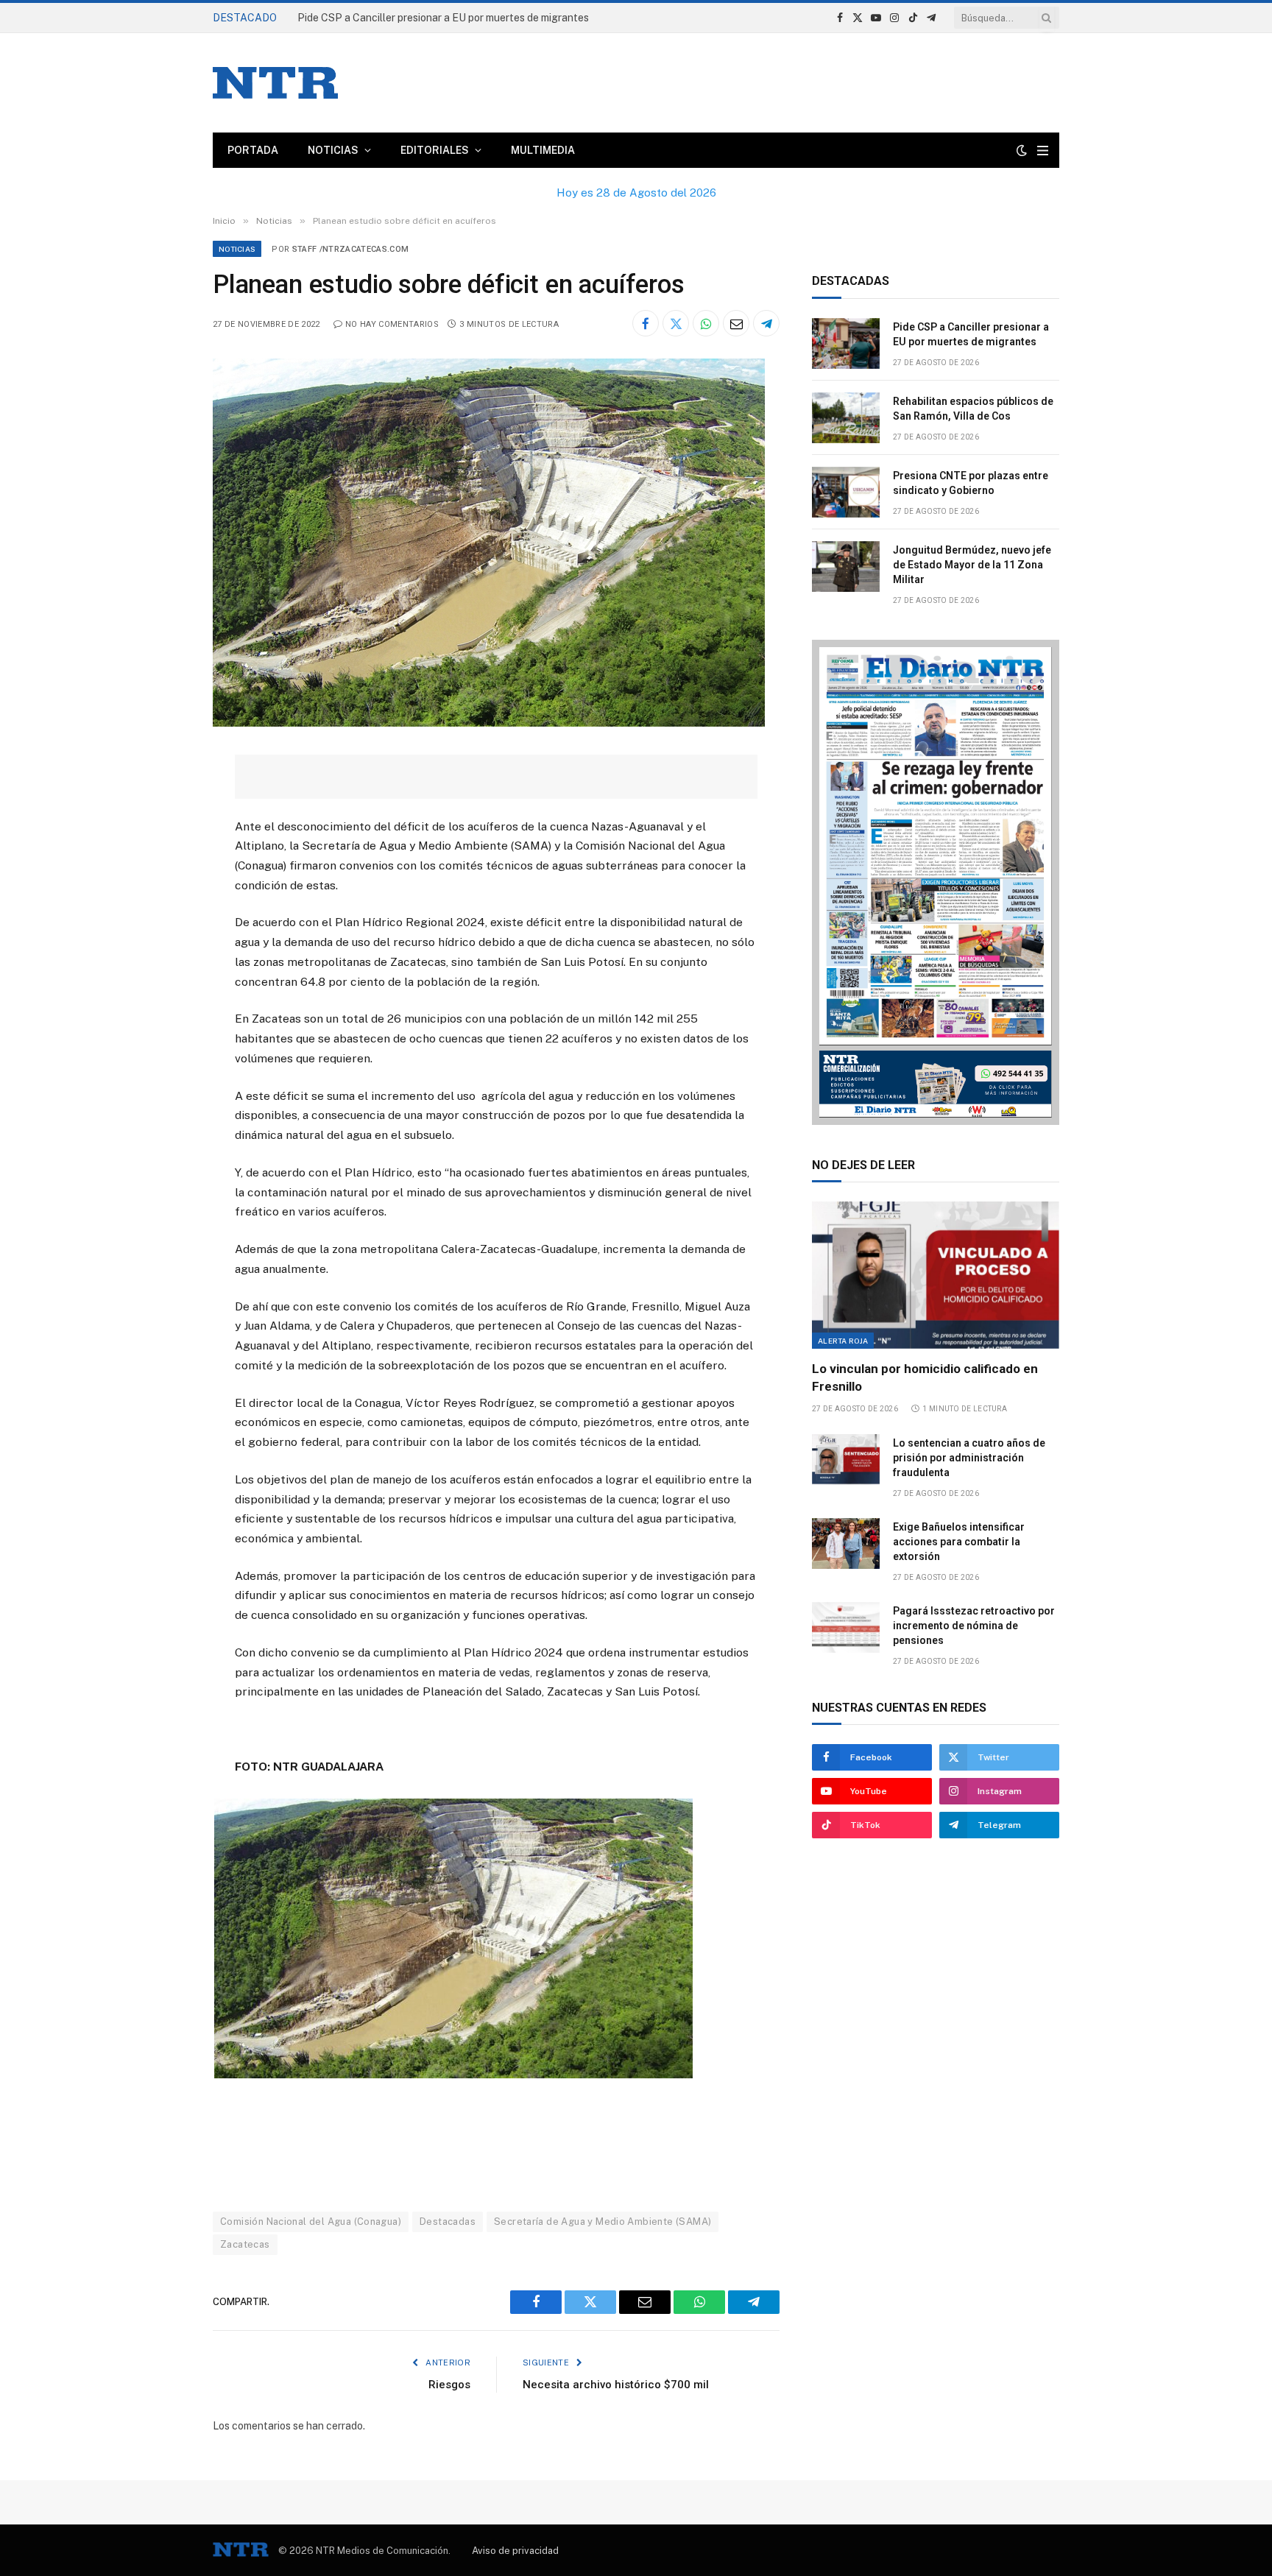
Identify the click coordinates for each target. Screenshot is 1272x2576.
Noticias (333, 150)
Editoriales (435, 150)
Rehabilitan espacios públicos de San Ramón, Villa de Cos (432, 18)
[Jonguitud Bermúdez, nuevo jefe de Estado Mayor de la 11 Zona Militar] (846, 567)
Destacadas (448, 2222)
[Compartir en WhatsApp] (706, 323)
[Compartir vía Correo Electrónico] (736, 323)
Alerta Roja (843, 1341)
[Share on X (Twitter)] (676, 323)
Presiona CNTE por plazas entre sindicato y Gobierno (971, 483)
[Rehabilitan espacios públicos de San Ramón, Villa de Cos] (846, 418)
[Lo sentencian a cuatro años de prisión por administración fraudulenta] (846, 1460)
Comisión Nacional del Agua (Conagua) (311, 2222)
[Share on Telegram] (766, 323)
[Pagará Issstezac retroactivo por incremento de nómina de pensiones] (846, 1627)
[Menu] (1043, 151)
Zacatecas (245, 2244)
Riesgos (449, 2385)
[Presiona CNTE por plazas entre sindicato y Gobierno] (846, 492)
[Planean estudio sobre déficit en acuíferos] (489, 723)
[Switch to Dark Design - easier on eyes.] (1022, 150)
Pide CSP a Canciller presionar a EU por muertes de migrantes (971, 334)
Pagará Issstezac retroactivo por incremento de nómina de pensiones (974, 1626)
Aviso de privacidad (515, 2551)
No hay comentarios (392, 324)
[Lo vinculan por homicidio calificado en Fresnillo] (936, 1275)
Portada (253, 150)
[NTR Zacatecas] (275, 83)
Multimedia (543, 150)
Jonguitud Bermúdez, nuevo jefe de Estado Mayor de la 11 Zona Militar (972, 565)
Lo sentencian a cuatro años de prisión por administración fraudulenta (969, 1458)
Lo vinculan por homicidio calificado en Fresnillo (925, 1377)
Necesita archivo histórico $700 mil (616, 2385)
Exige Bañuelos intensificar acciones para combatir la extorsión (959, 1542)
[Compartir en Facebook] (646, 323)
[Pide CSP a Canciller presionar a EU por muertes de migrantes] (846, 343)
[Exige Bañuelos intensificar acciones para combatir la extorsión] (846, 1543)
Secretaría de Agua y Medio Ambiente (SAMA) (603, 2222)
